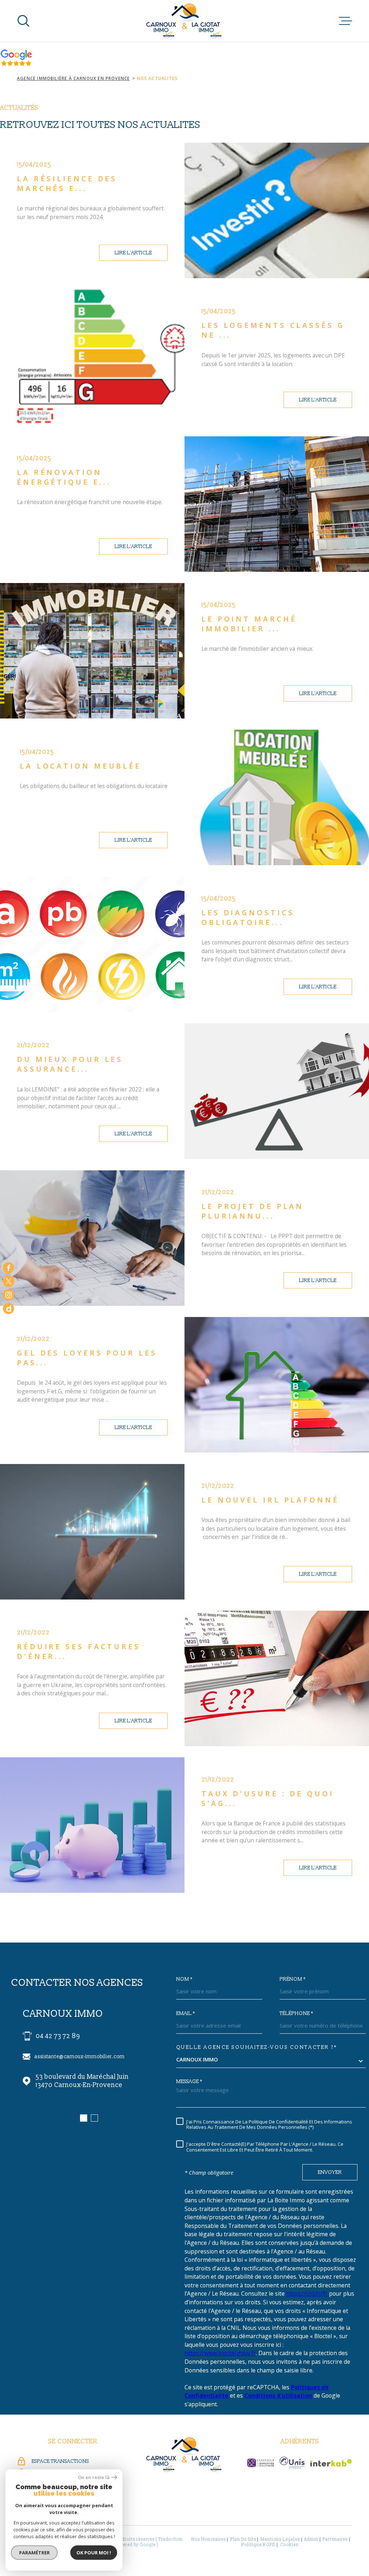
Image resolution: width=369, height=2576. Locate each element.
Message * (189, 2082)
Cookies (289, 2545)
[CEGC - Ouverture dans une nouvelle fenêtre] (261, 2463)
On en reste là (94, 2477)
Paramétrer (34, 2553)
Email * (186, 2014)
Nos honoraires (209, 2539)
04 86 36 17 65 (57, 2036)
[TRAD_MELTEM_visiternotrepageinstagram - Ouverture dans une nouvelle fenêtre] (8, 1295)
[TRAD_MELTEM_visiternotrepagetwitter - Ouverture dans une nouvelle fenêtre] (8, 1281)
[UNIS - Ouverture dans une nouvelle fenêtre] (292, 2462)
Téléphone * (296, 2014)
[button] (84, 2118)
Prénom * (293, 1979)
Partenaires (335, 2539)
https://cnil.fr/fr (307, 2294)
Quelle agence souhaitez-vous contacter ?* (257, 2047)
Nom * (184, 1979)
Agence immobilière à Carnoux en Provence (73, 78)
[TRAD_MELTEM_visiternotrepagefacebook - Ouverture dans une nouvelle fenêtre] (8, 1267)
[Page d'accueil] (185, 21)
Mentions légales (280, 2539)
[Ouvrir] (23, 21)
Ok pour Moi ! (94, 2553)
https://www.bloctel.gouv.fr (220, 2353)
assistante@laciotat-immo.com (73, 2057)
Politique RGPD (258, 2545)
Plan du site (243, 2539)
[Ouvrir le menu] (346, 21)
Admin (311, 2539)
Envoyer (330, 2172)
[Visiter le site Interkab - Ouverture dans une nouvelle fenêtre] (331, 2463)
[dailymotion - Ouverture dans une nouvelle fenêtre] (8, 1308)
